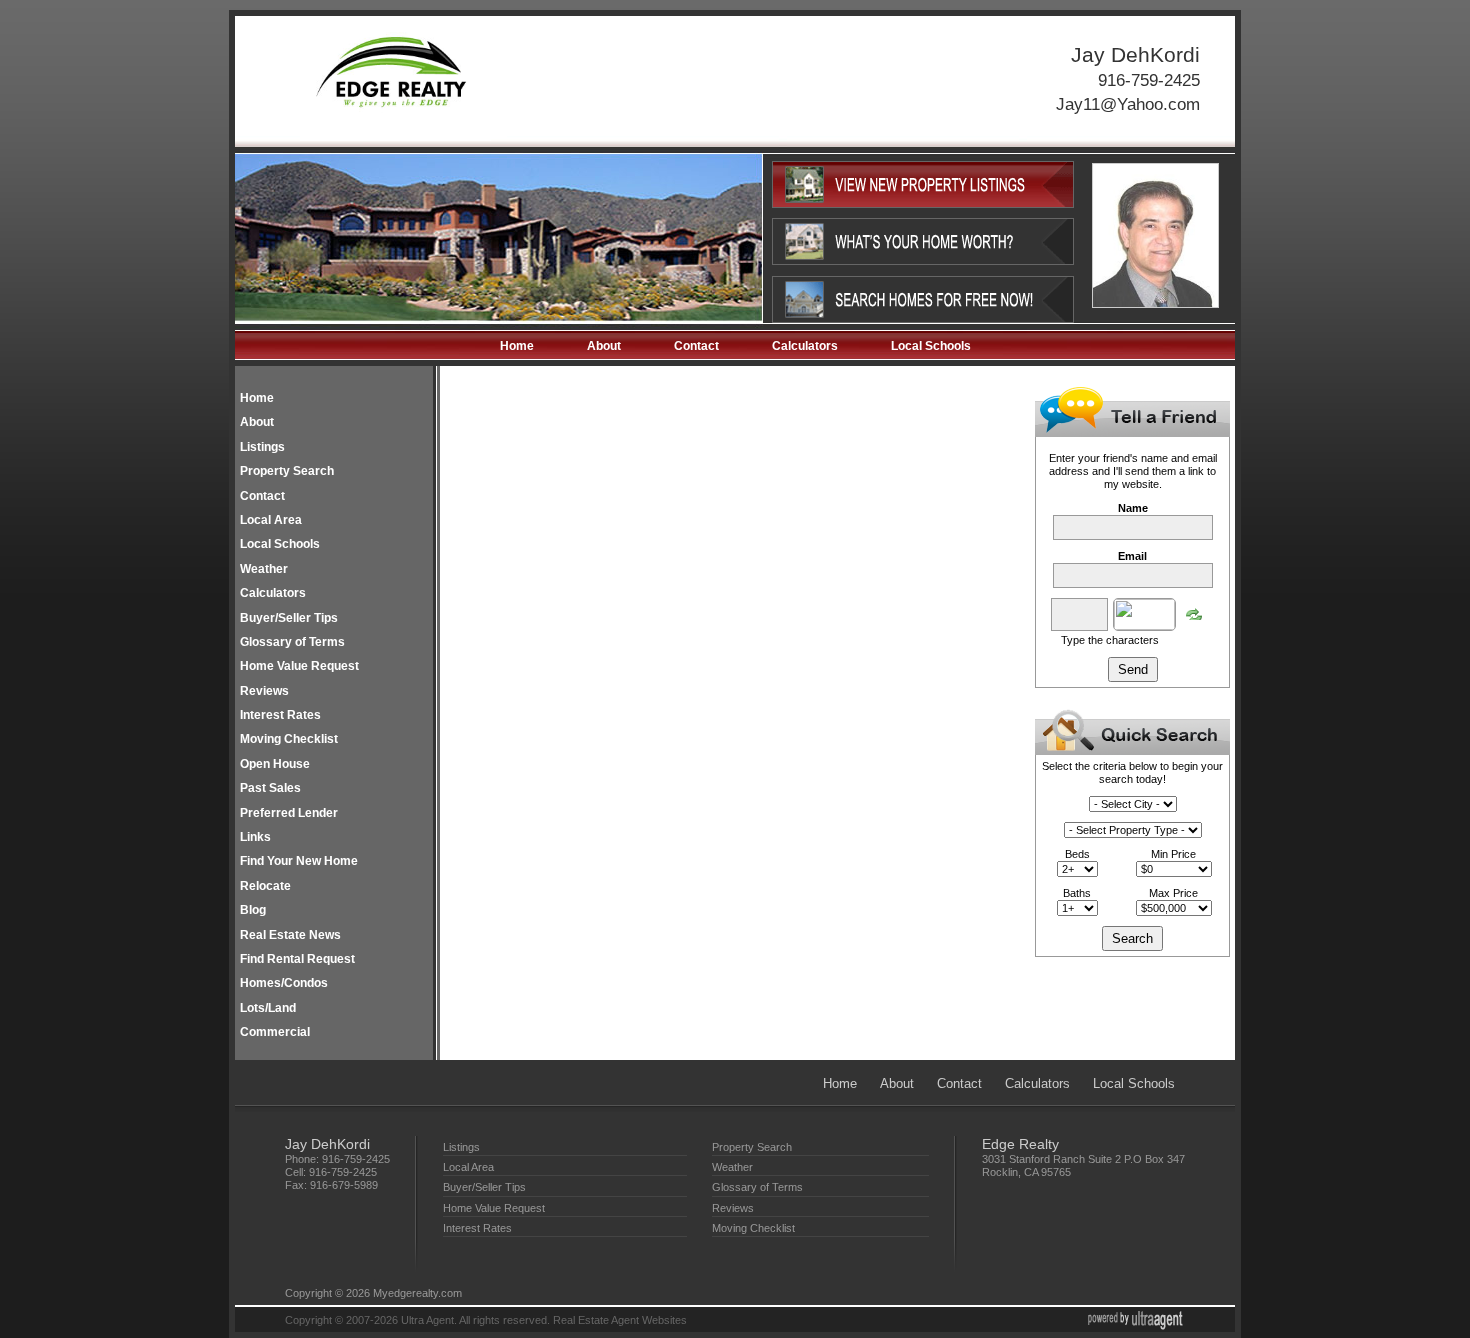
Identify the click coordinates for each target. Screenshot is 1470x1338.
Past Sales (270, 788)
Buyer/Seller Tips (289, 618)
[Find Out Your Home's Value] (923, 261)
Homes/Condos (284, 983)
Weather (264, 569)
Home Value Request (299, 666)
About (604, 346)
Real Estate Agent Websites (620, 1320)
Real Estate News (290, 935)
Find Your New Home (299, 861)
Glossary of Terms (292, 642)
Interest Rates (280, 715)
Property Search (287, 471)
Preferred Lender (289, 813)
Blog (253, 910)
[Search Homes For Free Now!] (923, 319)
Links (255, 837)
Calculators (805, 346)
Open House (275, 764)
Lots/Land (268, 1008)
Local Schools (931, 346)
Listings (262, 447)
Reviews (264, 691)
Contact (696, 346)
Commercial (275, 1032)
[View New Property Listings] (923, 204)
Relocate (265, 886)
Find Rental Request (297, 959)
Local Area (271, 520)
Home (517, 346)
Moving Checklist (289, 739)
